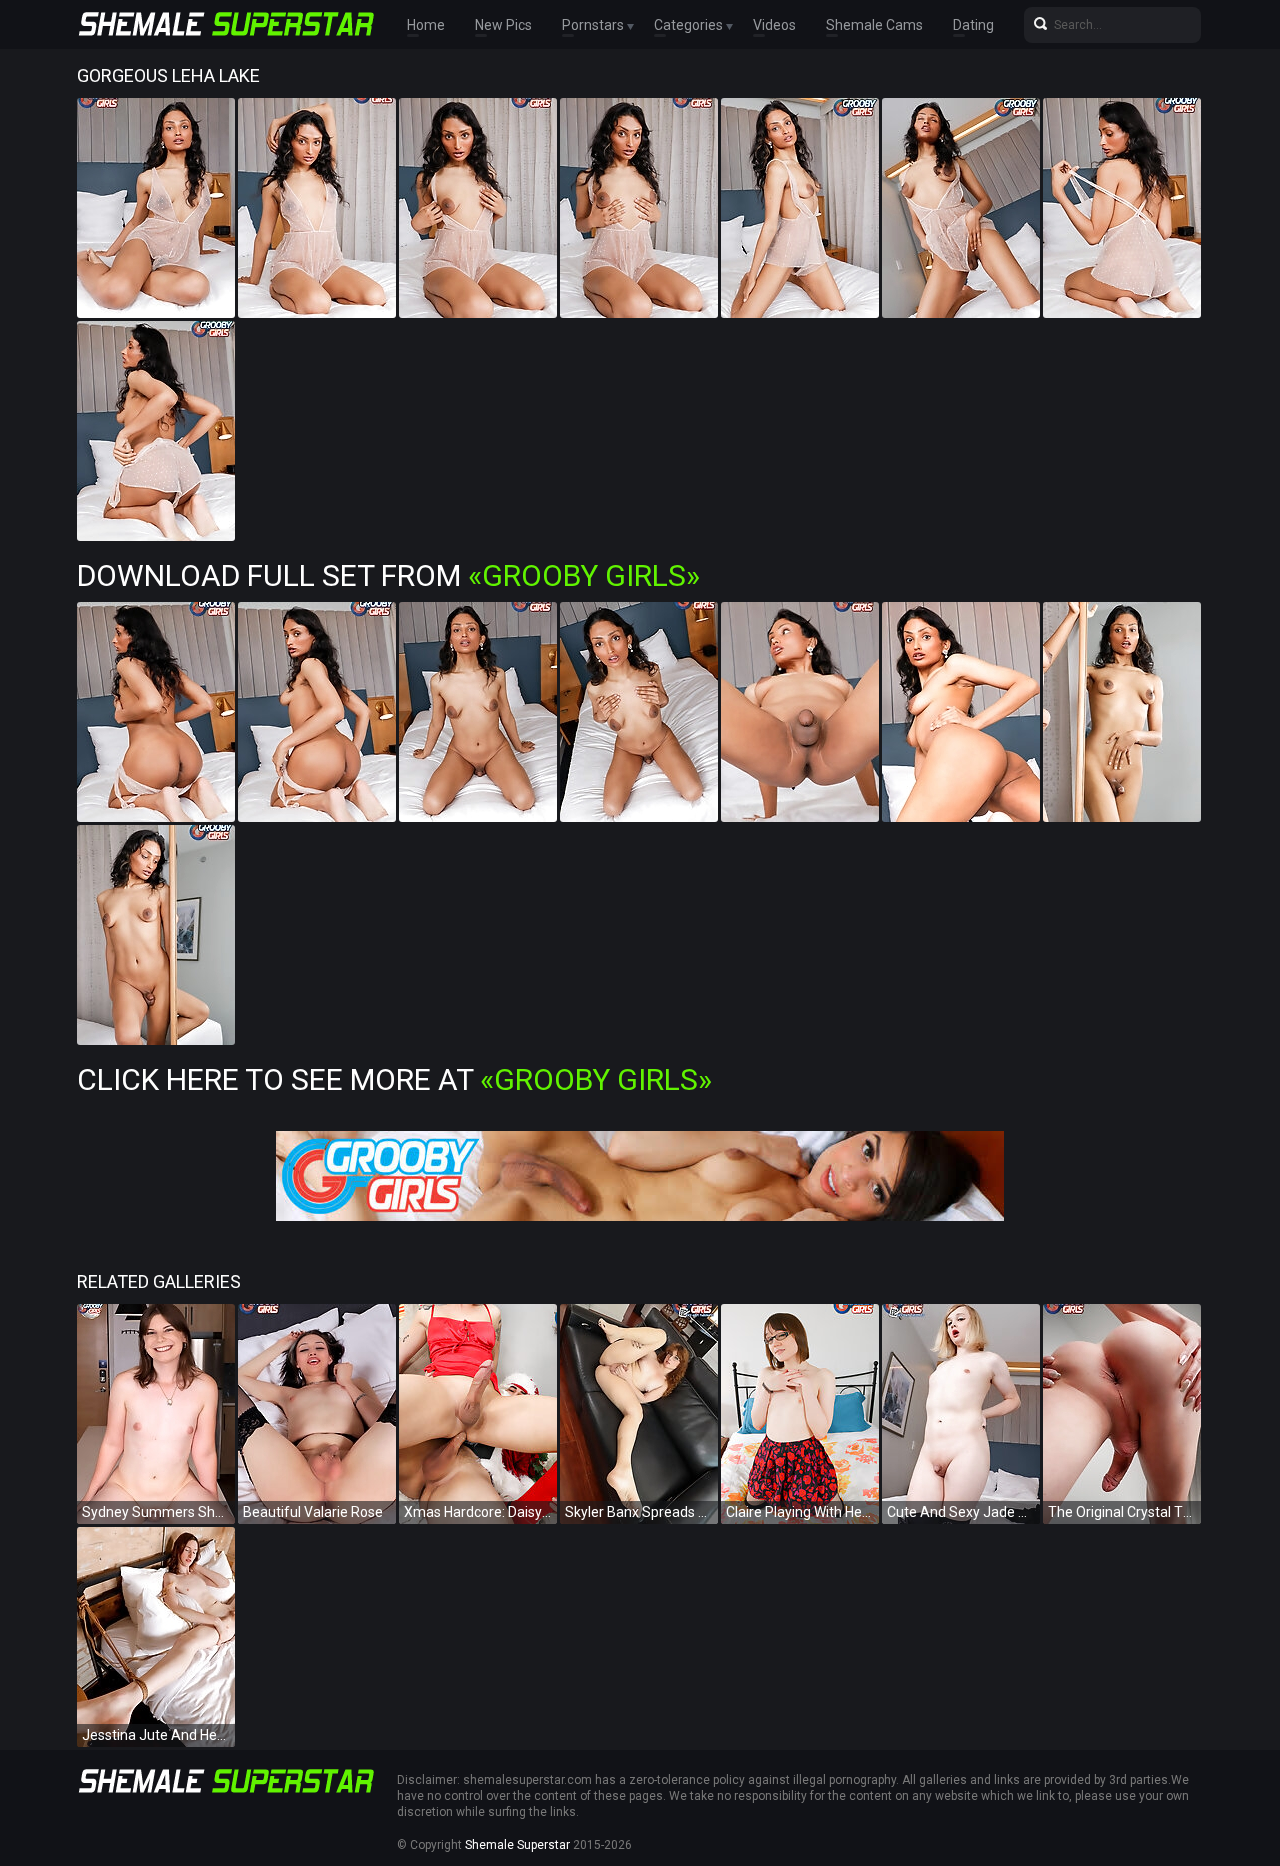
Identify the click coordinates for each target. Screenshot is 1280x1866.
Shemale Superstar (517, 1845)
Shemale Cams (874, 25)
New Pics (503, 25)
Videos (774, 25)
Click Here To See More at (394, 1079)
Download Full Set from (388, 575)
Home (426, 25)
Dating (973, 25)
